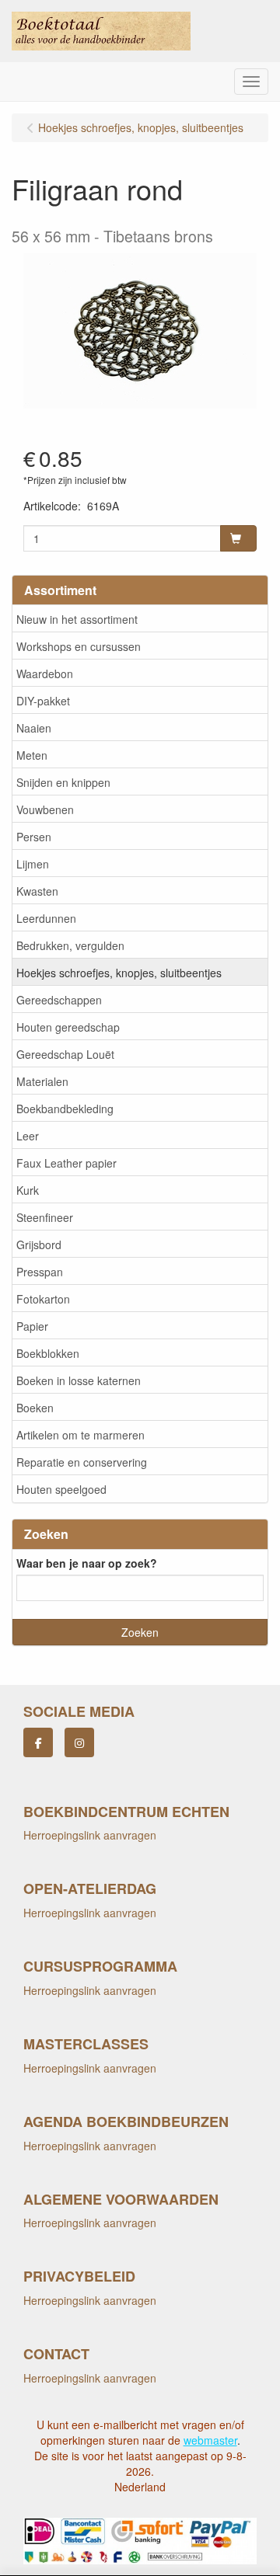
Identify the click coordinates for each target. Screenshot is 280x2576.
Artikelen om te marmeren (80, 1435)
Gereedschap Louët (65, 1054)
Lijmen (33, 864)
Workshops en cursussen (79, 646)
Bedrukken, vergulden (70, 945)
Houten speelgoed (61, 1489)
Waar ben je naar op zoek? (87, 1563)
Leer (28, 1136)
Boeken (35, 1408)
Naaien (34, 728)
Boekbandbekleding (65, 1109)
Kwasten (37, 891)
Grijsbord (39, 1244)
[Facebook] (38, 1742)
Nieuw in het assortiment (77, 619)
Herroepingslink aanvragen (90, 1835)
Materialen (42, 1081)
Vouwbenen (45, 809)
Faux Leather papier (66, 1163)
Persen (34, 837)
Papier (32, 1326)
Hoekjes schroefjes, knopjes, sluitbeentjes (119, 973)
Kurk (28, 1190)
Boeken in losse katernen (79, 1380)
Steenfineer (45, 1217)
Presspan (40, 1272)
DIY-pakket (43, 701)
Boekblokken (48, 1353)
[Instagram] (79, 1742)
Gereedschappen (59, 1000)
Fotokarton (43, 1299)
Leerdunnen (46, 918)
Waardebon (45, 674)
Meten (32, 755)
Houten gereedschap (68, 1027)
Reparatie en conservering (82, 1462)
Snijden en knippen (63, 782)
